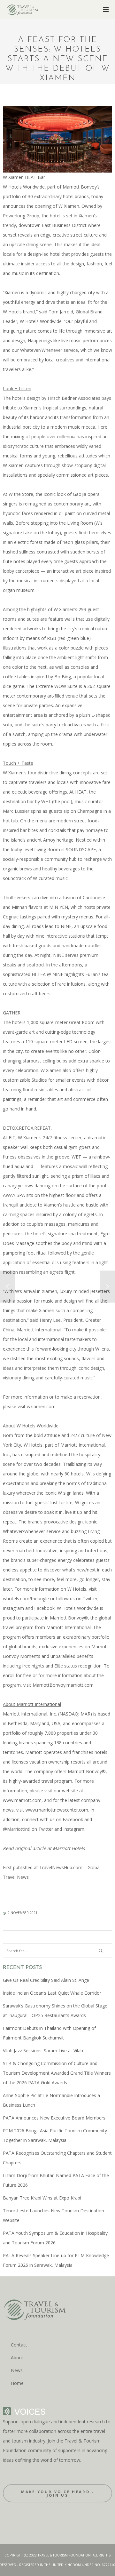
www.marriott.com (22, 1800)
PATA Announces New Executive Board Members (54, 2118)
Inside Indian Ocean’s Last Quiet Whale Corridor (52, 1993)
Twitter (90, 1599)
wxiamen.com (41, 1406)
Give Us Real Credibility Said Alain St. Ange (46, 1980)
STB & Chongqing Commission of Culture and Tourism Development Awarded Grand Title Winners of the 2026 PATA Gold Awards (57, 2073)
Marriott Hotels (68, 1848)
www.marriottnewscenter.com (57, 1810)
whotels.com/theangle (26, 1599)
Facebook (44, 1608)
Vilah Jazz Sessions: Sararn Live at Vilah (43, 2051)
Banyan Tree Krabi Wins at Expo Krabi (42, 2198)
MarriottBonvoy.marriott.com (63, 1685)
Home (17, 2383)
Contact (19, 2345)
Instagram (13, 1608)
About (17, 2358)
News (17, 2370)
